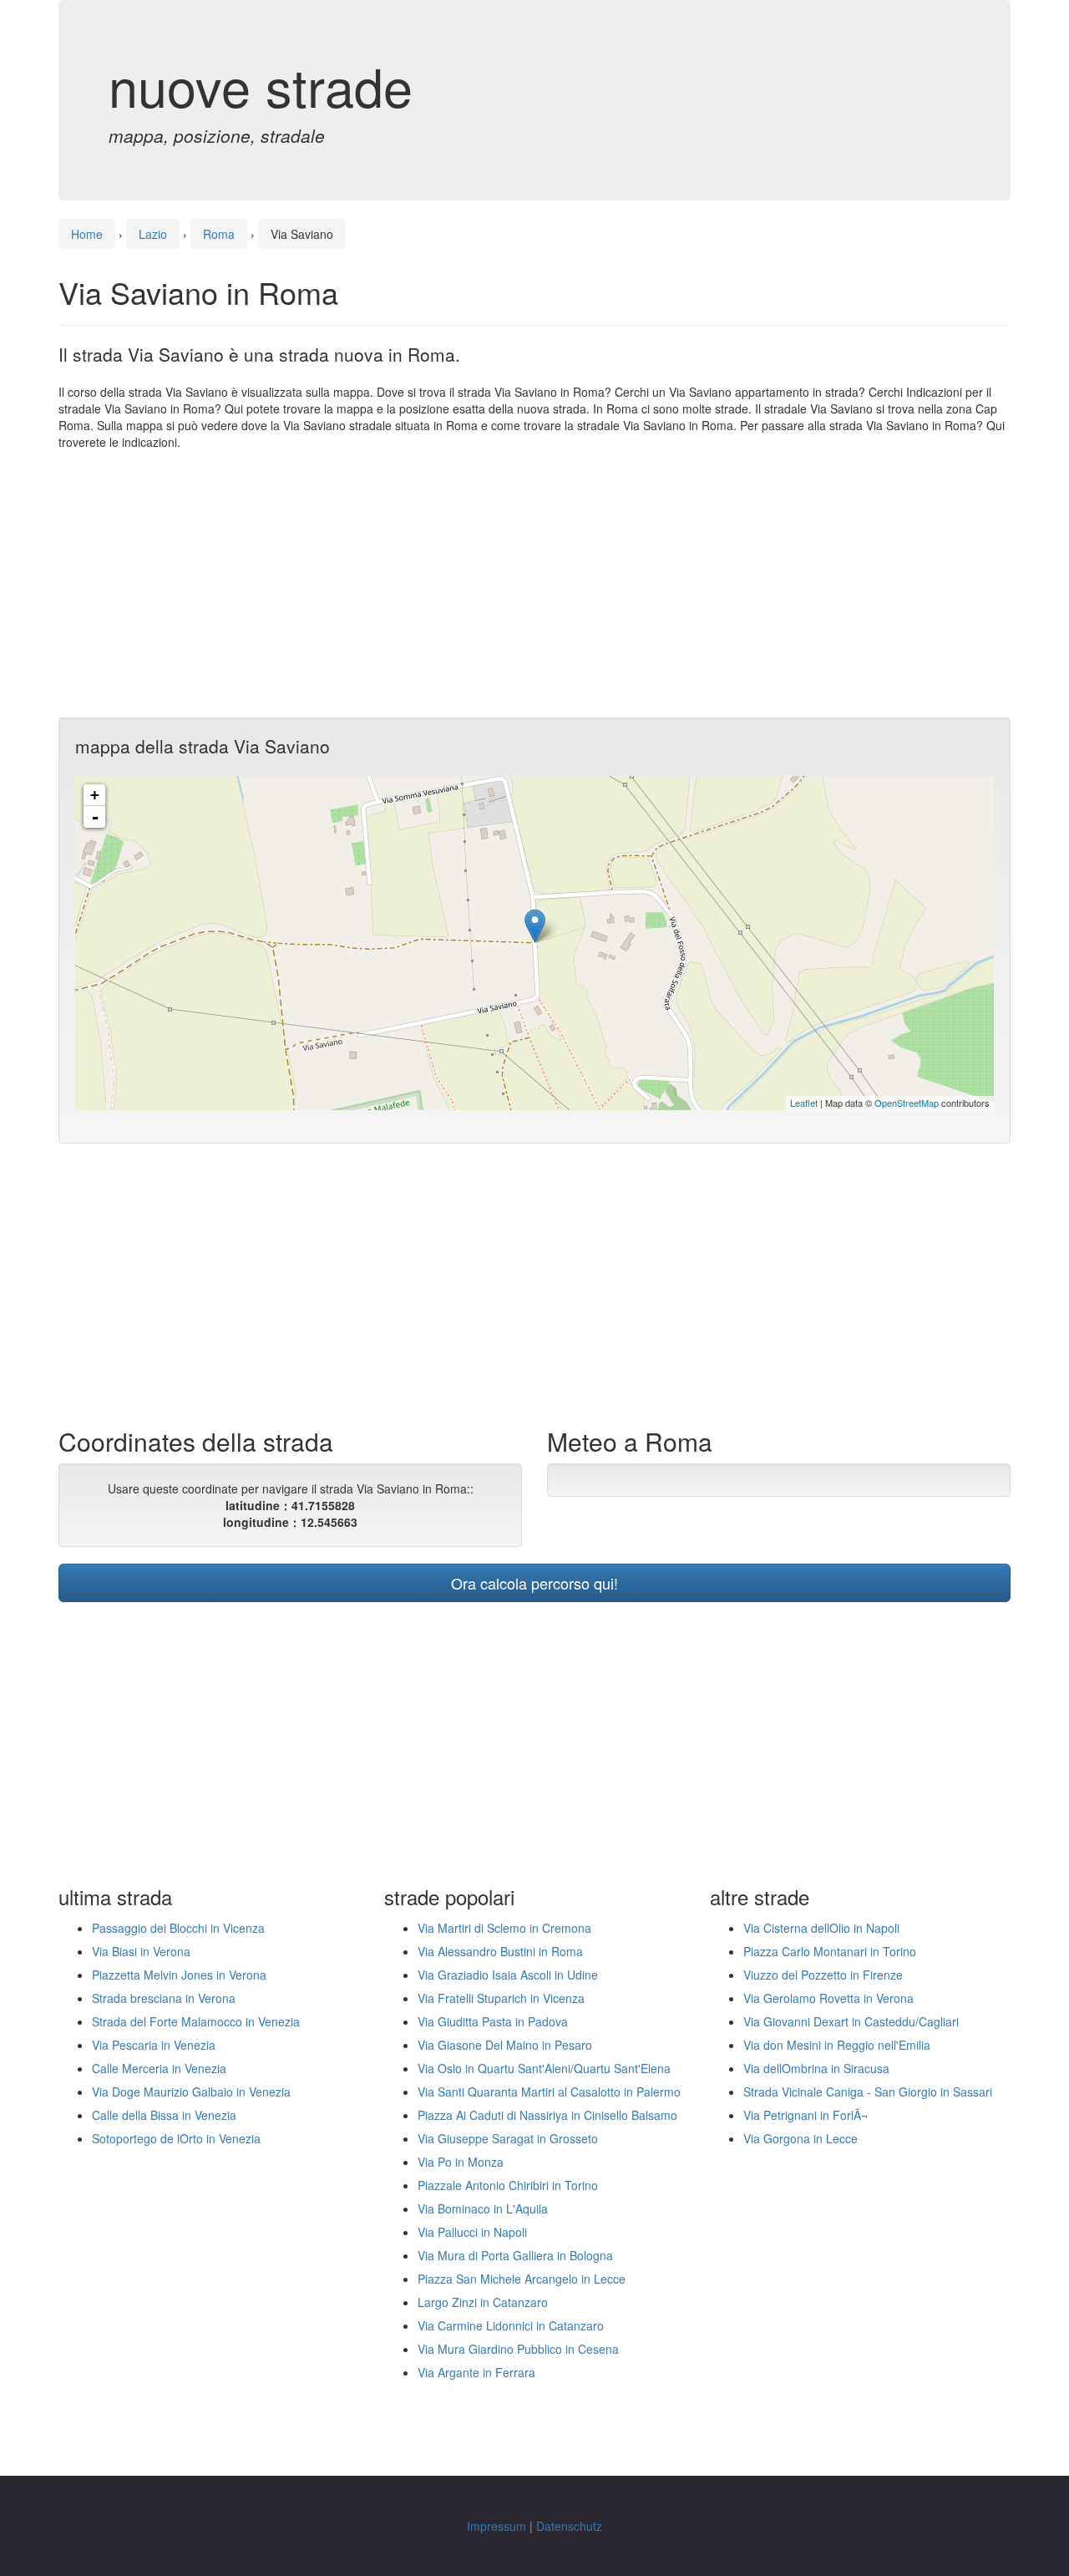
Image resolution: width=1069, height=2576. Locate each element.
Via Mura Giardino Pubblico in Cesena (518, 2349)
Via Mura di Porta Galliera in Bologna (515, 2255)
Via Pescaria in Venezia (154, 2045)
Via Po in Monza (461, 2162)
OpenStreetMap (907, 1103)
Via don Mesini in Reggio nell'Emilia (837, 2045)
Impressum (497, 2526)
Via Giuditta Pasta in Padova (493, 2021)
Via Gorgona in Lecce (800, 2138)
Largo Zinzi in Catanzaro (483, 2302)
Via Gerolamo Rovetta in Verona (828, 1998)
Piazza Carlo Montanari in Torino (830, 1951)
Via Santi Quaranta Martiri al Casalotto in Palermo (549, 2092)
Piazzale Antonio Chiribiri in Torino (508, 2185)
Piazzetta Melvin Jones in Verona (179, 1975)
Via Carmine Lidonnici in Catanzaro (511, 2325)
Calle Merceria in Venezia (159, 2068)
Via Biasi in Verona (141, 1951)
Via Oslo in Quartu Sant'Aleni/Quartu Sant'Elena (544, 2068)
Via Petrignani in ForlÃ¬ (806, 2115)
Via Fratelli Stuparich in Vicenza (501, 1998)
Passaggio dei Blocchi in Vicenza (178, 1928)
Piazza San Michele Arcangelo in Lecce (522, 2279)
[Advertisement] (534, 584)
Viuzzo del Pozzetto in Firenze (823, 1975)
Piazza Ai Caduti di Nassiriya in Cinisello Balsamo (547, 2115)
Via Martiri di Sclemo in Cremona (504, 1928)
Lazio (153, 234)
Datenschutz (569, 2526)
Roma (219, 234)
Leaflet (804, 1103)
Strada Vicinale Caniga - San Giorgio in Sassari (868, 2092)
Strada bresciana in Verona (164, 1998)
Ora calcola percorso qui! (534, 1583)
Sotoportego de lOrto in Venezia (176, 2138)
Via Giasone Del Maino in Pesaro (505, 2045)
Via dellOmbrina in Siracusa (816, 2068)
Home (87, 234)
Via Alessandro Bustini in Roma (500, 1951)
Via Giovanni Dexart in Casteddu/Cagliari (851, 2021)
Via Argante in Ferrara (476, 2372)
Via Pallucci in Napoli (472, 2232)
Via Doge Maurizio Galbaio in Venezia (191, 2092)
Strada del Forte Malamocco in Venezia (196, 2021)
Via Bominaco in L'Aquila (483, 2208)
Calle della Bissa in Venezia (164, 2115)
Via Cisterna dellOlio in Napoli (821, 1928)
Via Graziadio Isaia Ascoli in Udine (508, 1975)
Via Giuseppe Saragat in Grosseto (508, 2138)
